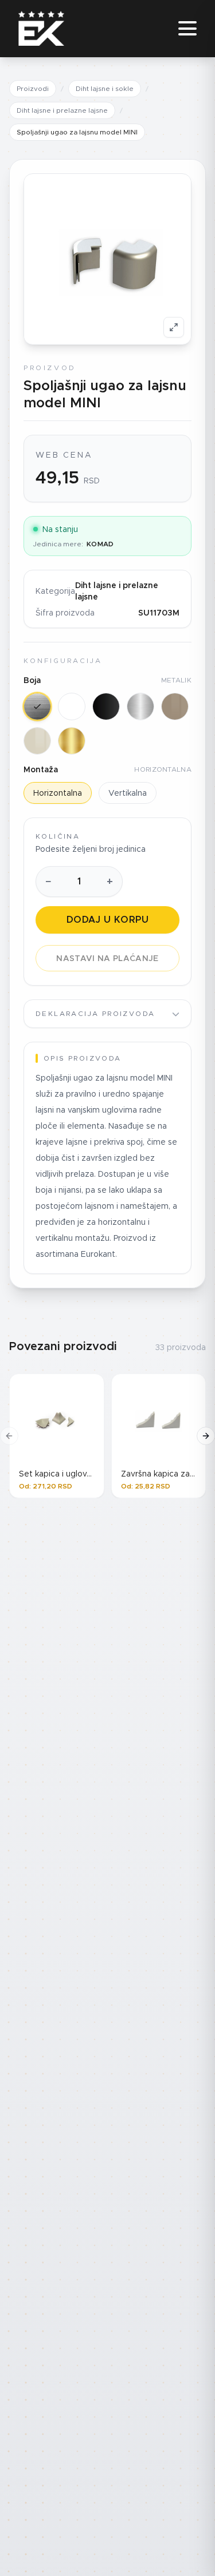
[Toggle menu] (187, 29)
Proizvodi (33, 88)
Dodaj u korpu (107, 920)
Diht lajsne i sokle (105, 88)
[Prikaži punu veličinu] (174, 327)
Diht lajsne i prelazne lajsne (62, 110)
